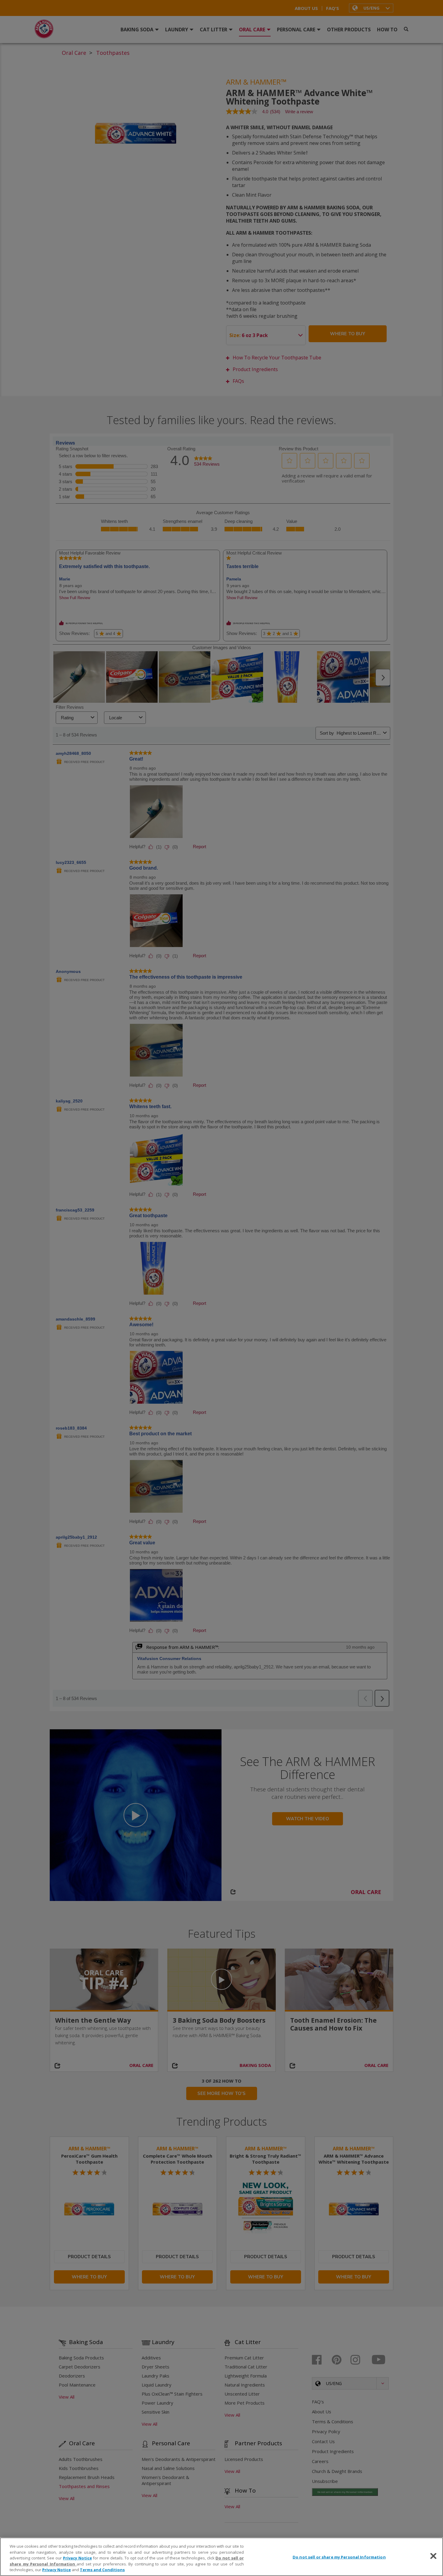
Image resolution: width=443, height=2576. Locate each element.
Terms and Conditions (102, 2570)
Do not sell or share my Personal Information (339, 2557)
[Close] (433, 2556)
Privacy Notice (77, 2558)
